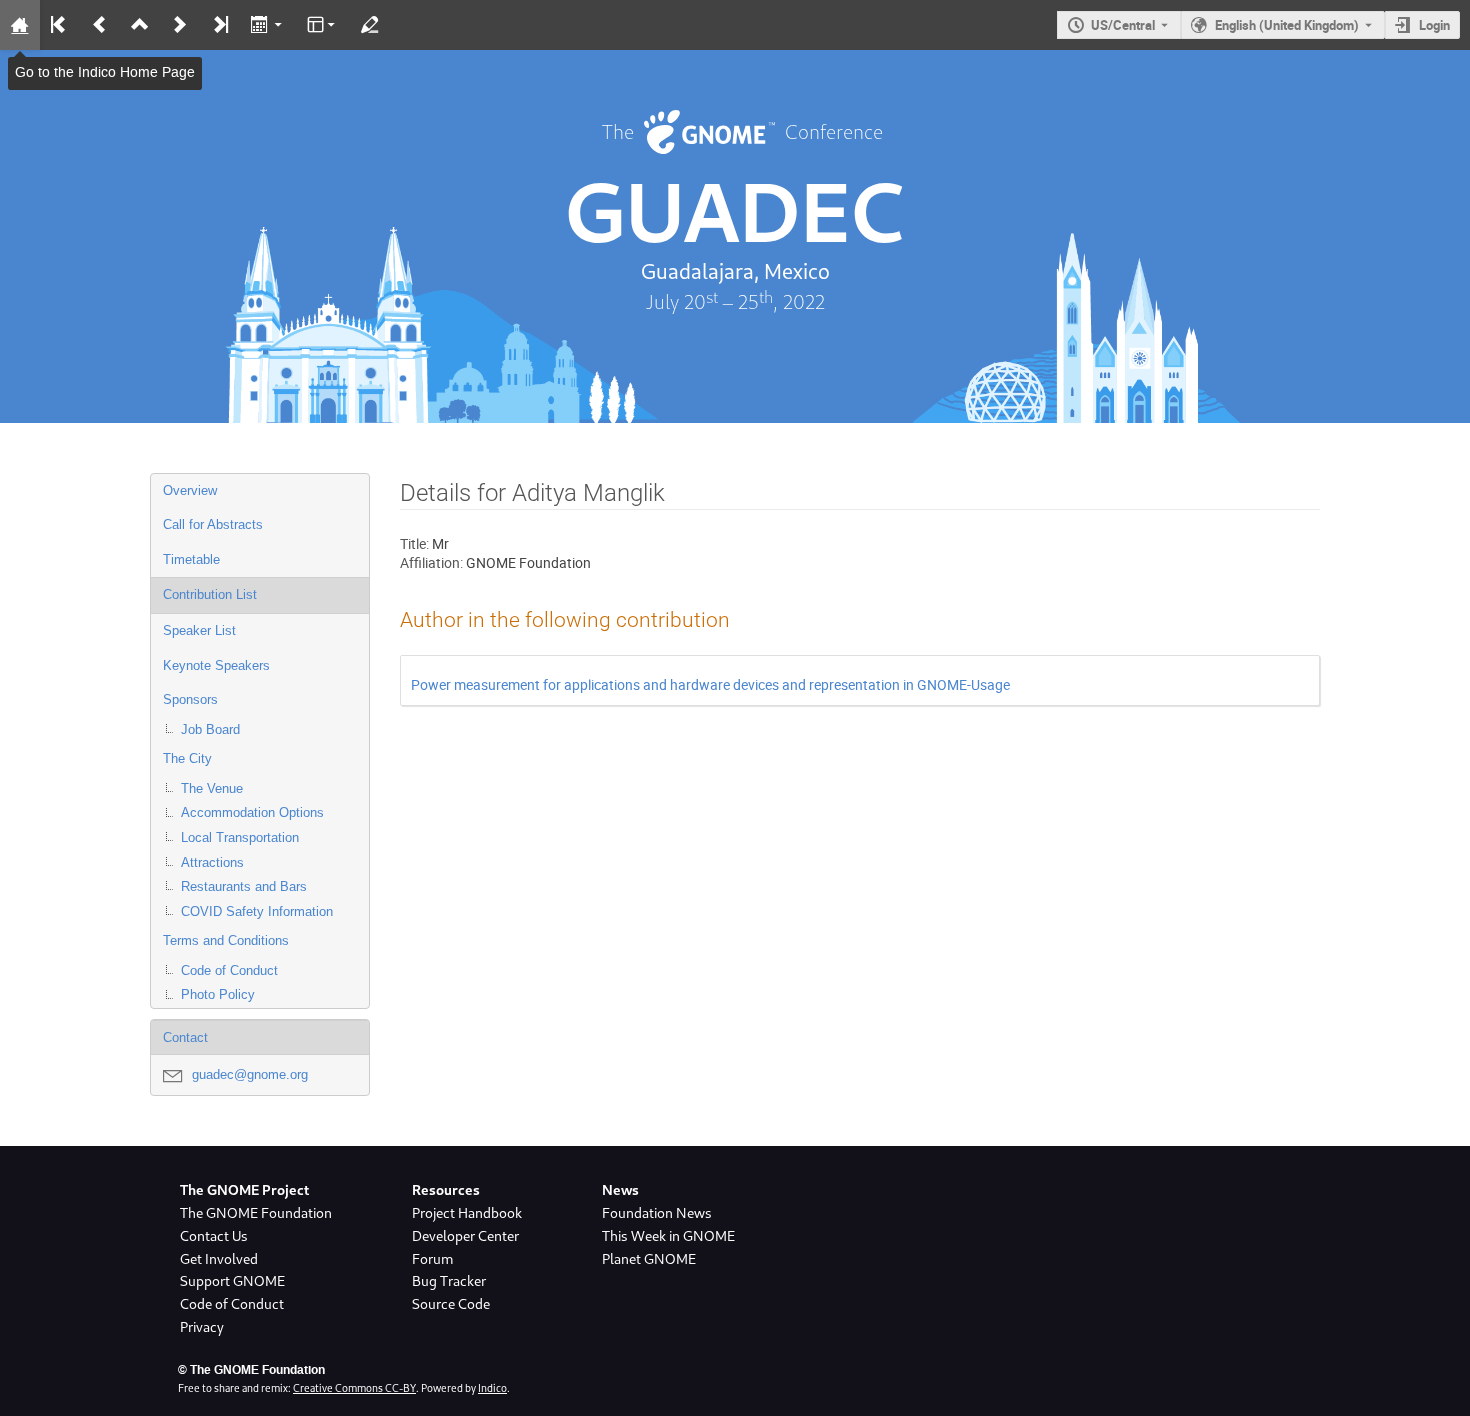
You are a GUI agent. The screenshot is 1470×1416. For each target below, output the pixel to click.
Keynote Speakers (216, 665)
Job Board (210, 729)
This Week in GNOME (668, 1236)
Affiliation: (431, 562)
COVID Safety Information (257, 911)
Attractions (212, 862)
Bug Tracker (449, 1281)
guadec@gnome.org (250, 1074)
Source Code (451, 1304)
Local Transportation (240, 837)
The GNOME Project (244, 1190)
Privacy (202, 1327)
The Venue (212, 788)
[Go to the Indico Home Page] (20, 25)
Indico (492, 1388)
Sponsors (190, 699)
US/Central (1123, 25)
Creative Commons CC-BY (354, 1388)
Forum (432, 1259)
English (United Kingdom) (1287, 25)
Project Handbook (467, 1213)
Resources (446, 1190)
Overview (190, 490)
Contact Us (214, 1236)
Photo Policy (218, 994)
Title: (414, 543)
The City (187, 758)
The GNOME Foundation (256, 1213)
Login (1434, 25)
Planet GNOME (649, 1259)
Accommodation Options (252, 812)
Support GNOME (232, 1281)
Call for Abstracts (213, 524)
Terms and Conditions (226, 940)
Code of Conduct (229, 970)
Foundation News (657, 1213)
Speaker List (199, 630)
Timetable (191, 559)
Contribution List (210, 594)
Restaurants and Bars (244, 886)
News (620, 1190)
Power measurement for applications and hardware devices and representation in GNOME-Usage (710, 684)
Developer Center (465, 1236)
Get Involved (219, 1259)
